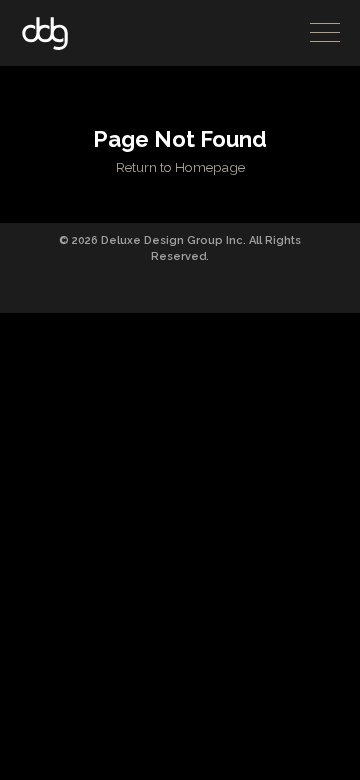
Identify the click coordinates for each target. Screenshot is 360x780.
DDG (45, 33)
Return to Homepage (180, 167)
